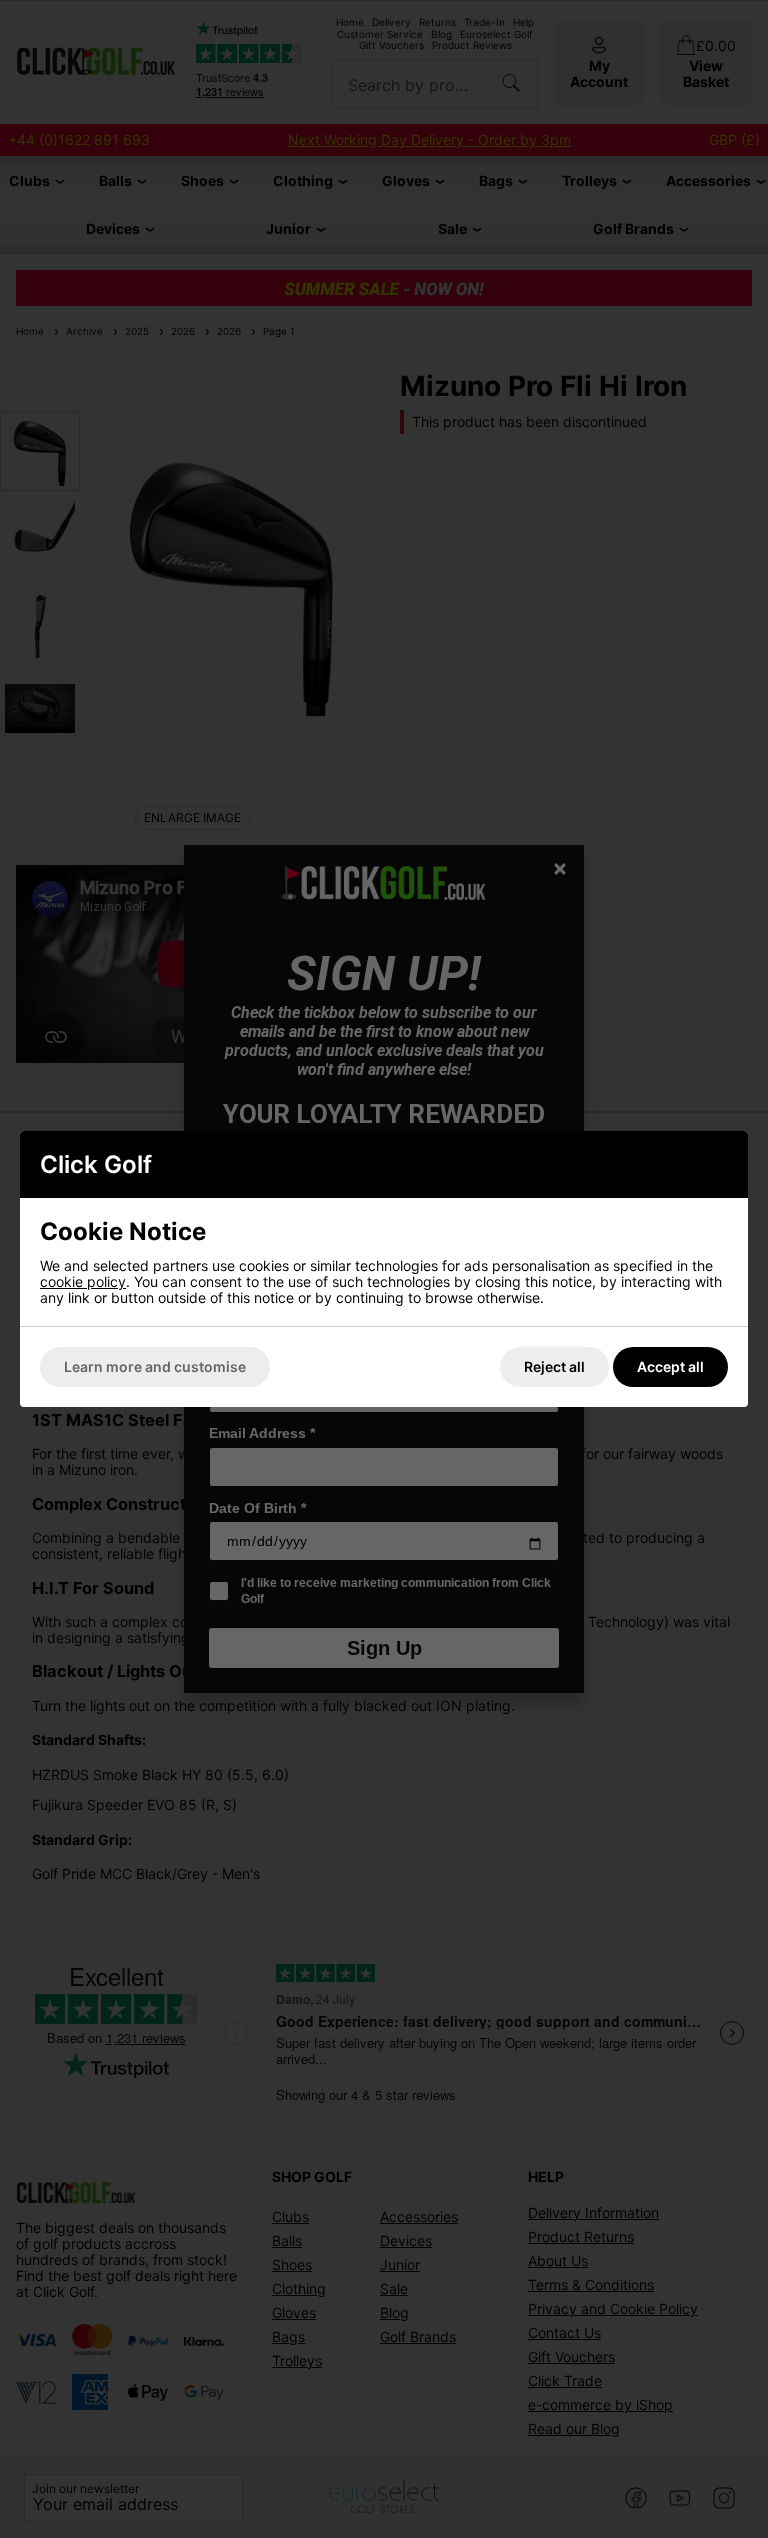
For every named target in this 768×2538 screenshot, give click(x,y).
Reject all (554, 1366)
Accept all (670, 1366)
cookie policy (83, 1281)
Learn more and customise (155, 1366)
